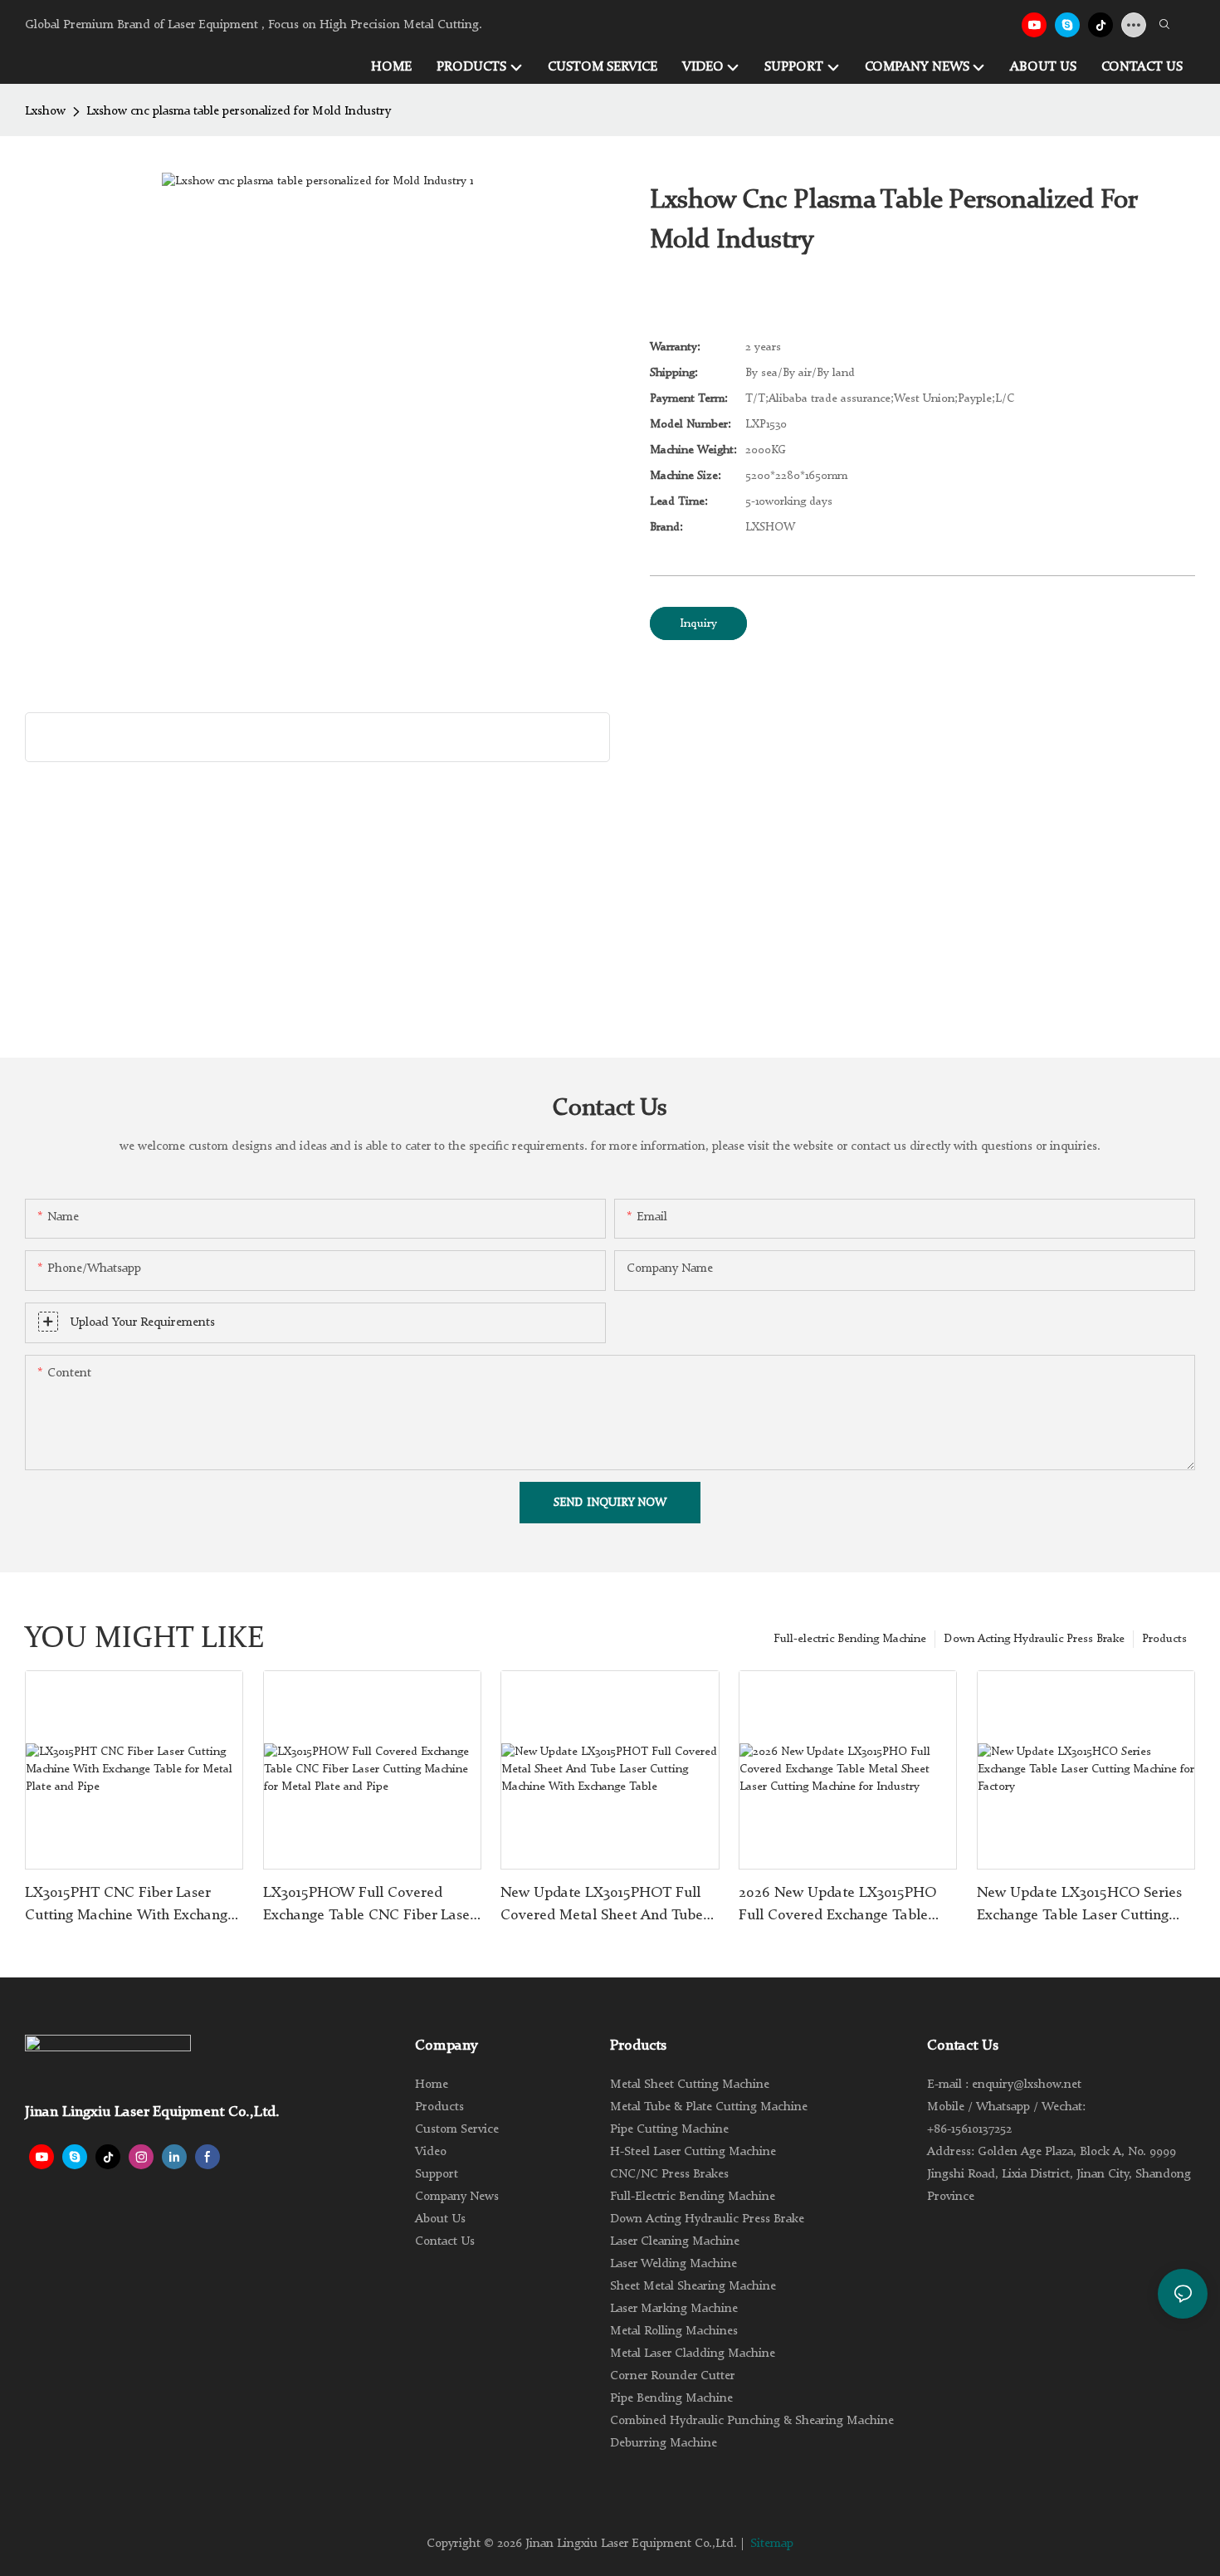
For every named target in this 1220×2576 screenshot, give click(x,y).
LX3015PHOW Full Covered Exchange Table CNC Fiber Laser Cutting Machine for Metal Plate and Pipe (369, 1906)
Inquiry (698, 623)
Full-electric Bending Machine (850, 1639)
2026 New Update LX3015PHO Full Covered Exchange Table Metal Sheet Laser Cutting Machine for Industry (837, 1906)
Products (1164, 1639)
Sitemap (772, 2544)
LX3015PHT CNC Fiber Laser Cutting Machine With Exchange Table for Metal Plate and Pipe (130, 1906)
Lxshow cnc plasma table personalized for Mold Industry (239, 112)
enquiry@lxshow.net (1027, 2085)
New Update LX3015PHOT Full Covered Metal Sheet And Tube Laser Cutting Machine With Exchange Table (602, 1906)
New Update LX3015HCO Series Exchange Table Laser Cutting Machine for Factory (1079, 1906)
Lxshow (45, 112)
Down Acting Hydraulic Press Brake (1034, 1639)
